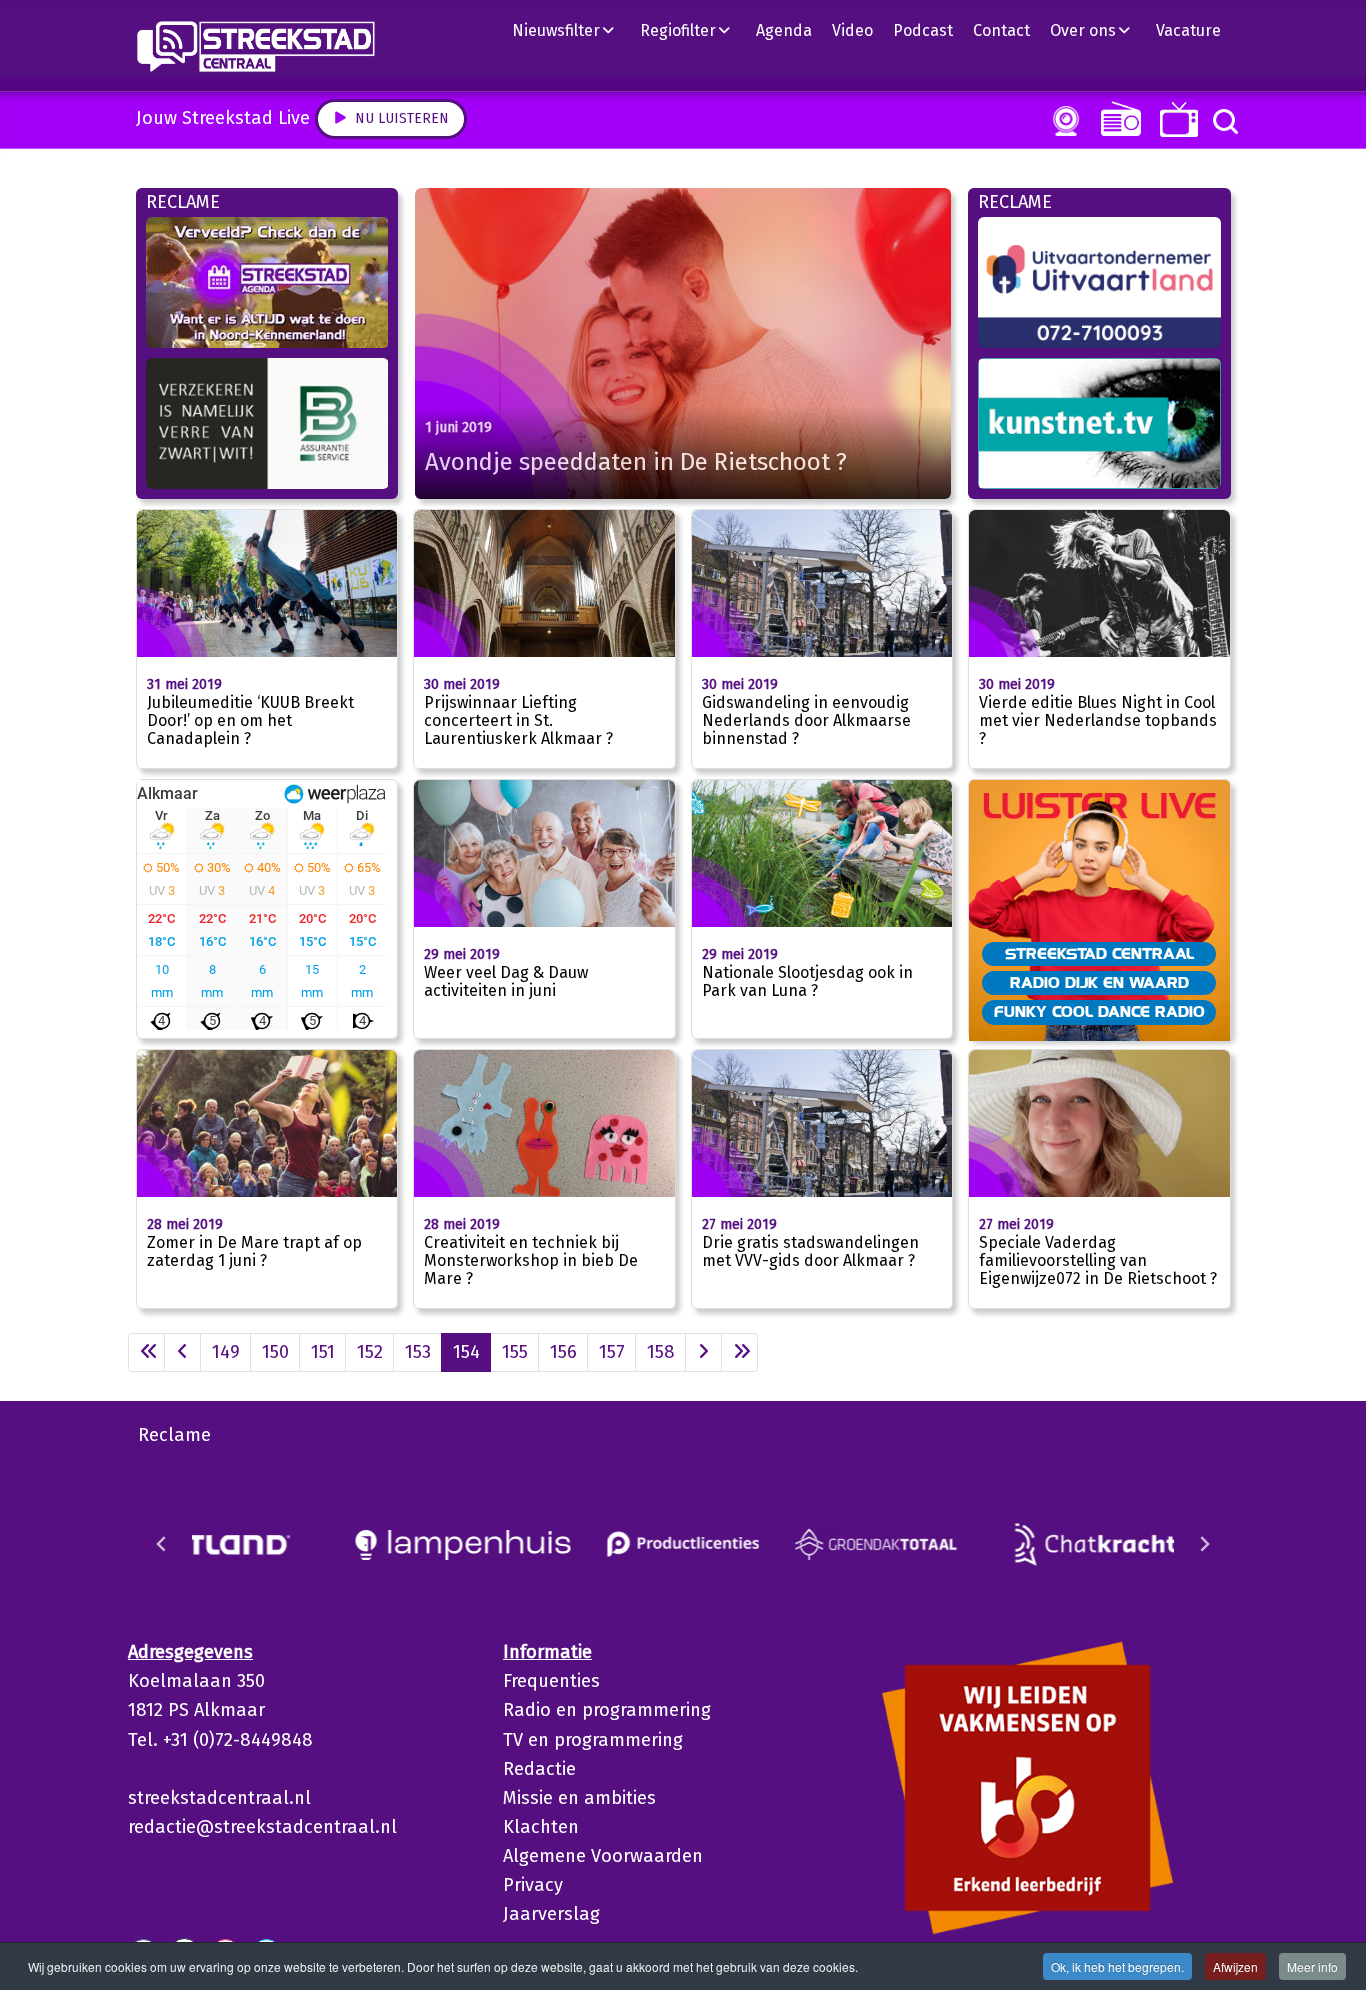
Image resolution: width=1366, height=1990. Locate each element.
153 (418, 1352)
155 (515, 1352)
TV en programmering (593, 1740)
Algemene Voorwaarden (603, 1856)
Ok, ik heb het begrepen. (1117, 1966)
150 (275, 1352)
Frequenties (551, 1681)
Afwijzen (1235, 1966)
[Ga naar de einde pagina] (739, 1352)
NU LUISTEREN (1116, 118)
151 (323, 1352)
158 (661, 1352)
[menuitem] (571, 30)
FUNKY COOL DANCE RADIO (1099, 1011)
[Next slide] (1204, 1544)
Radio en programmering (607, 1710)
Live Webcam (1062, 121)
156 (563, 1352)
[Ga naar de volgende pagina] (703, 1352)
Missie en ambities (579, 1798)
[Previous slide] (162, 1544)
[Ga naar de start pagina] (146, 1352)
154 (466, 1352)
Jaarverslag (551, 1914)
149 (226, 1352)
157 (612, 1352)
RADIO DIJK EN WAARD (1099, 982)
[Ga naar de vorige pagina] (182, 1352)
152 (370, 1352)
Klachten (541, 1827)
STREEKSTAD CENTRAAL (1099, 953)
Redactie (539, 1769)
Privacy (533, 1885)
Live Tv (1175, 119)
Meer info (1312, 1966)
